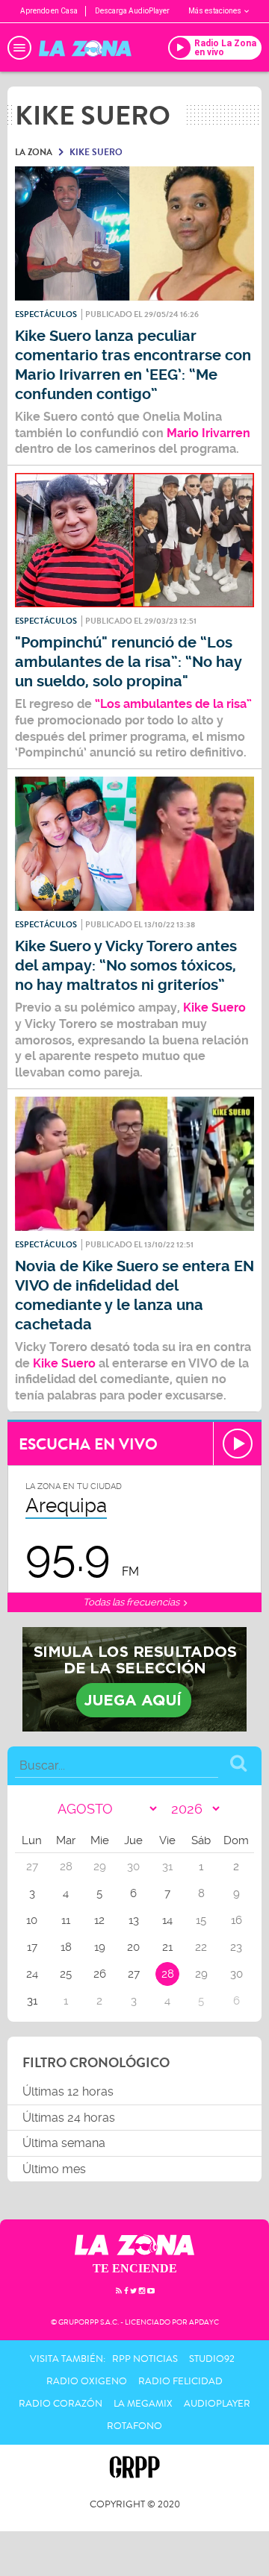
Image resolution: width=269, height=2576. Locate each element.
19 (100, 1947)
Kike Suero (214, 1007)
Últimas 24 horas (69, 2118)
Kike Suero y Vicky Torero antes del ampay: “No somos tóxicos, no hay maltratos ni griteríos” (126, 966)
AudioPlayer (217, 2404)
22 (201, 1947)
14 (167, 1920)
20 (133, 1947)
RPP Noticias (145, 2359)
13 (134, 1920)
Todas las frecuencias (132, 1602)
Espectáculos (46, 314)
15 (201, 1920)
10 (32, 1920)
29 (201, 1974)
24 (32, 1974)
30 (236, 1974)
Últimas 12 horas (68, 2091)
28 (168, 1974)
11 (66, 1920)
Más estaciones (215, 11)
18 (66, 1947)
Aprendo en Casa (49, 11)
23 (236, 1947)
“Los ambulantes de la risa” (173, 704)
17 (32, 1947)
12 (99, 1920)
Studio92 (212, 2359)
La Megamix (143, 2404)
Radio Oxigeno (87, 2381)
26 (100, 1974)
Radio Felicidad (180, 2381)
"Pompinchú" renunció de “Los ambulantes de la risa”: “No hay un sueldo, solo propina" (129, 662)
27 (134, 1974)
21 (167, 1947)
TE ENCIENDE (135, 2268)
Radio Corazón (61, 2404)
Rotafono (134, 2426)
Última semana (64, 2143)
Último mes (54, 2169)
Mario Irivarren (208, 433)
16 (236, 1920)
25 (66, 1974)
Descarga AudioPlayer (132, 11)
